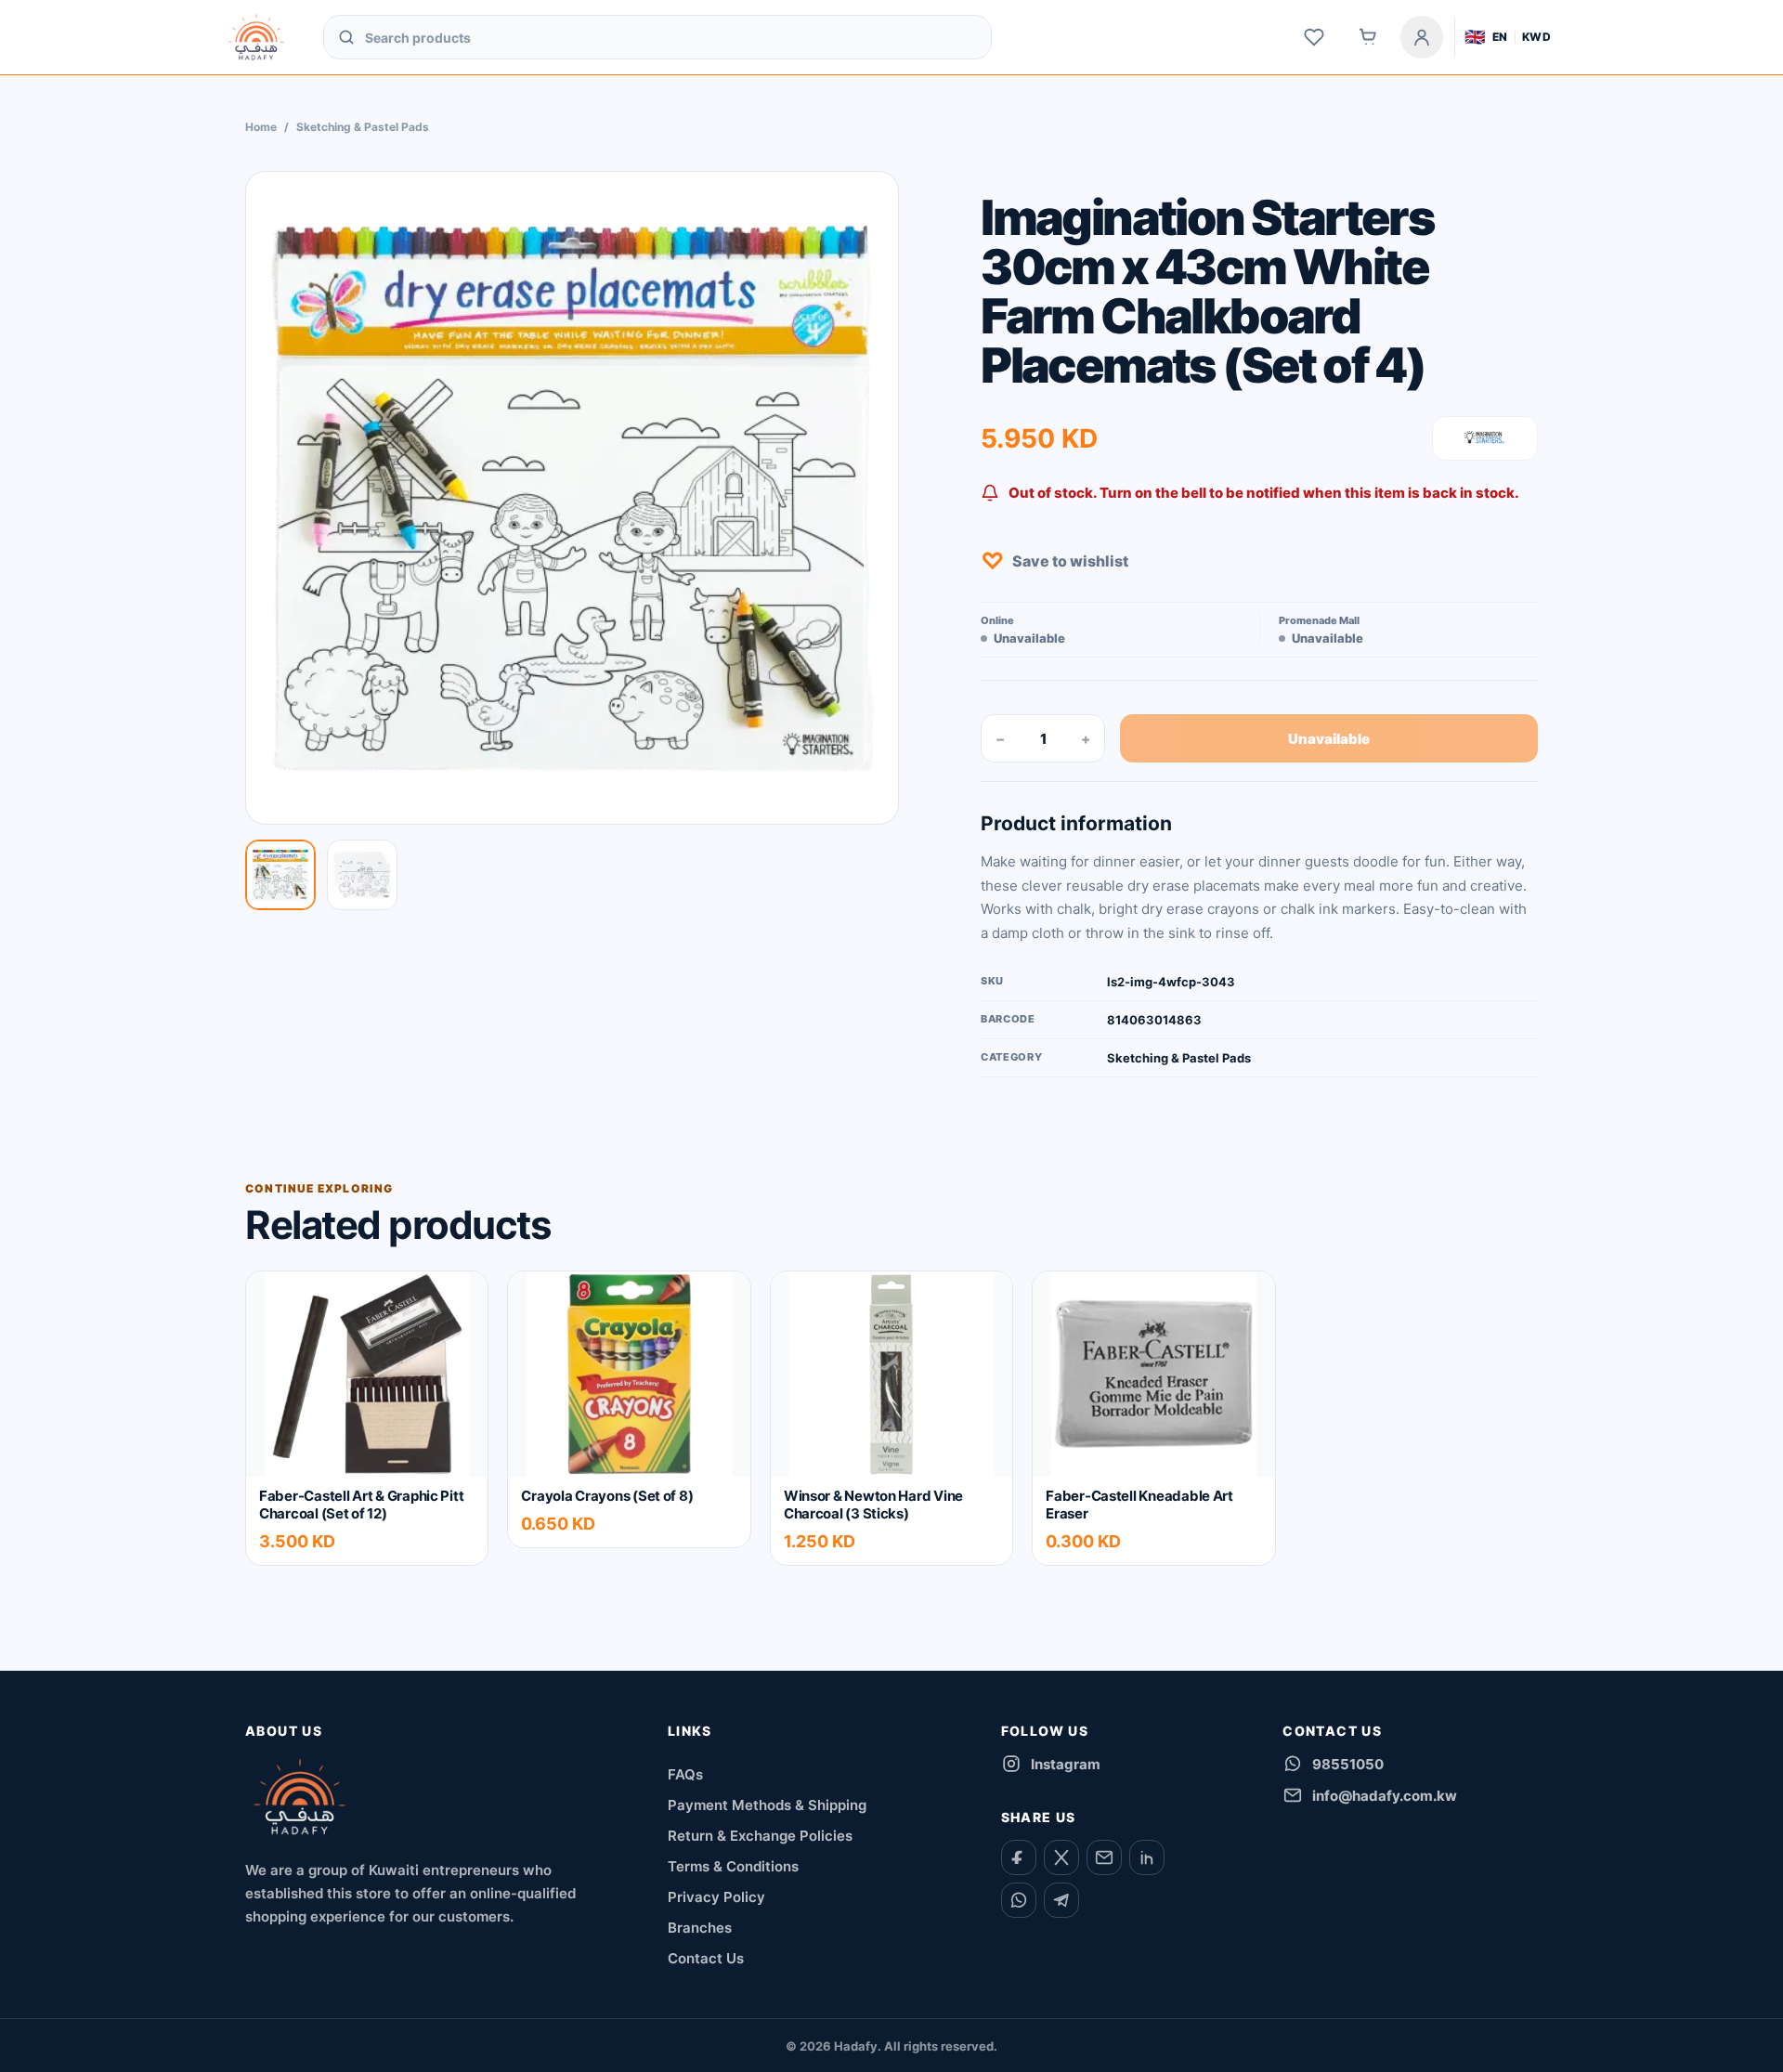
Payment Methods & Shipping (767, 1805)
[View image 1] (280, 875)
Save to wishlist (1054, 561)
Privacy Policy (716, 1897)
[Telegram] (1061, 1900)
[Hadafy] (300, 1797)
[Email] (1104, 1857)
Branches (700, 1928)
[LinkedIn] (1147, 1857)
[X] (1061, 1857)
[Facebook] (1019, 1857)
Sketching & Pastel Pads (363, 127)
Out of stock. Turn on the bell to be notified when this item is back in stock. (1264, 493)
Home (261, 127)
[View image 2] (362, 875)
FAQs (685, 1774)
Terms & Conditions (733, 1866)
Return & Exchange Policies (760, 1836)
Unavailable (1329, 739)
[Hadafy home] (256, 37)
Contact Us (706, 1958)
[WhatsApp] (1019, 1900)
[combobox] (671, 37)
